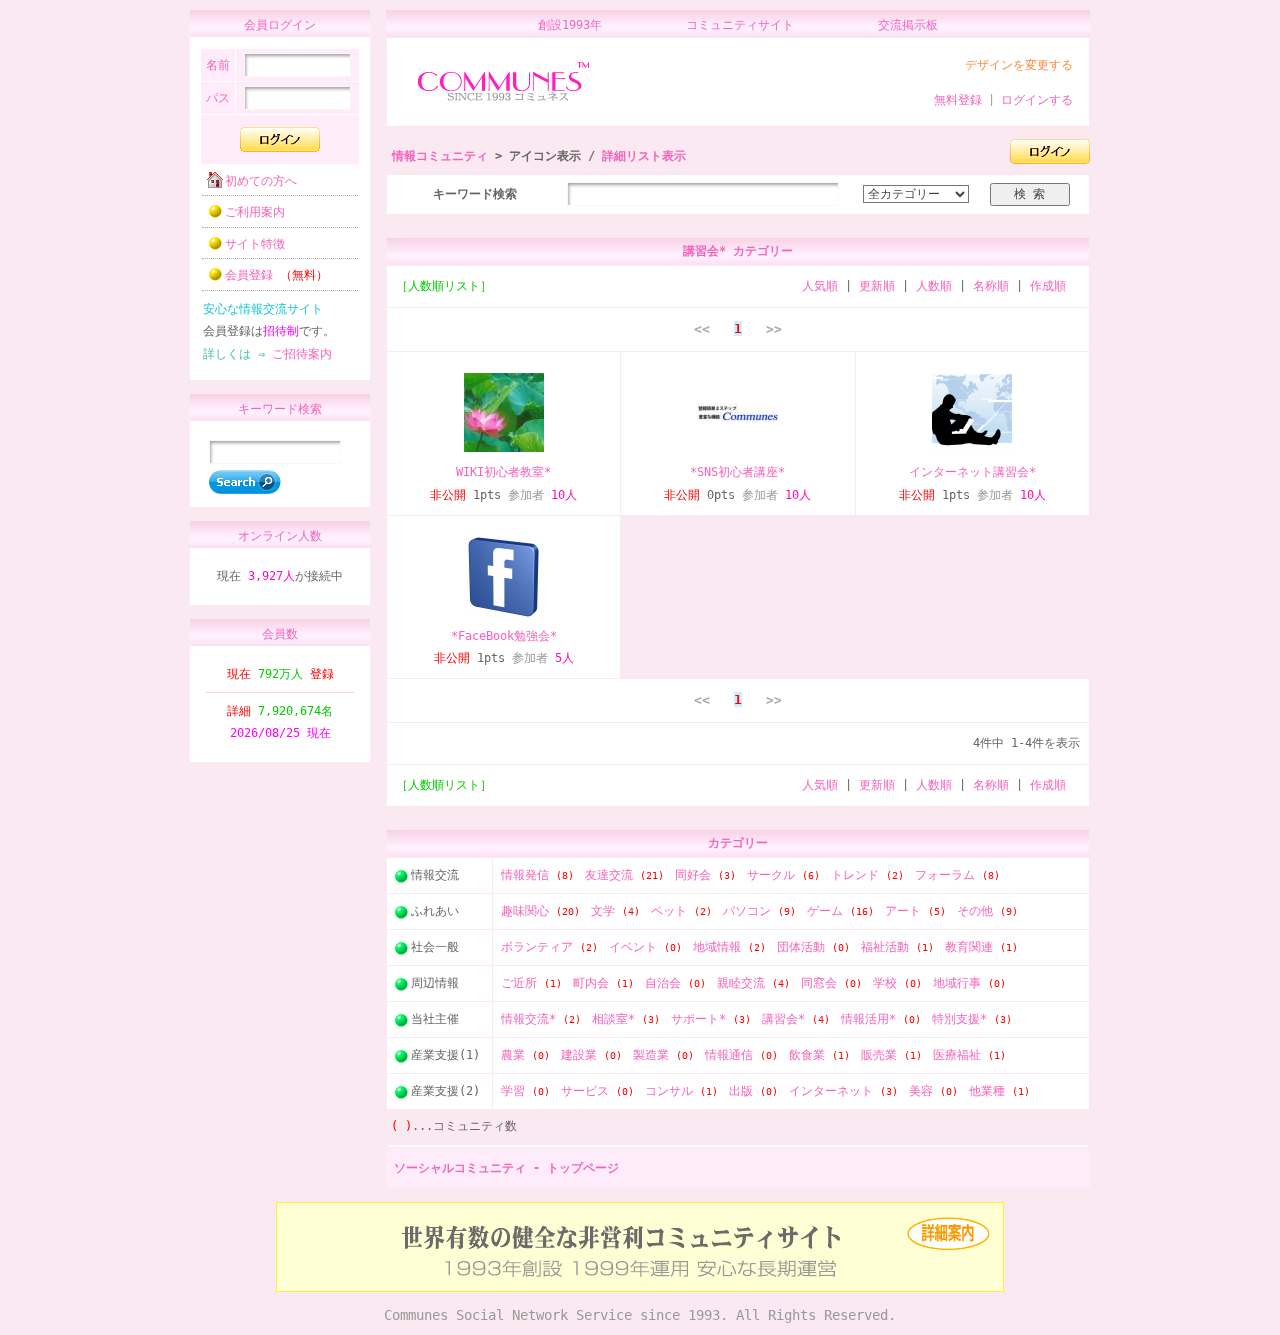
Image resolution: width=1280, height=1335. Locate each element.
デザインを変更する (1019, 65)
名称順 (991, 286)
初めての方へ (261, 181)
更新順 (877, 286)
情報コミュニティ (440, 156)
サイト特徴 (255, 244)
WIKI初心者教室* (503, 472)
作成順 (1048, 286)
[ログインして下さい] (1050, 157)
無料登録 (958, 100)
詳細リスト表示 (644, 156)
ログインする (1037, 100)
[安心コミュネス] (640, 1288)
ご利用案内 (255, 212)
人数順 (934, 286)
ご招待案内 (302, 354)
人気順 (820, 286)
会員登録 (276, 275)
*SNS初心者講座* (737, 472)
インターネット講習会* (972, 472)
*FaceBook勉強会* (504, 636)
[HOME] (503, 102)
